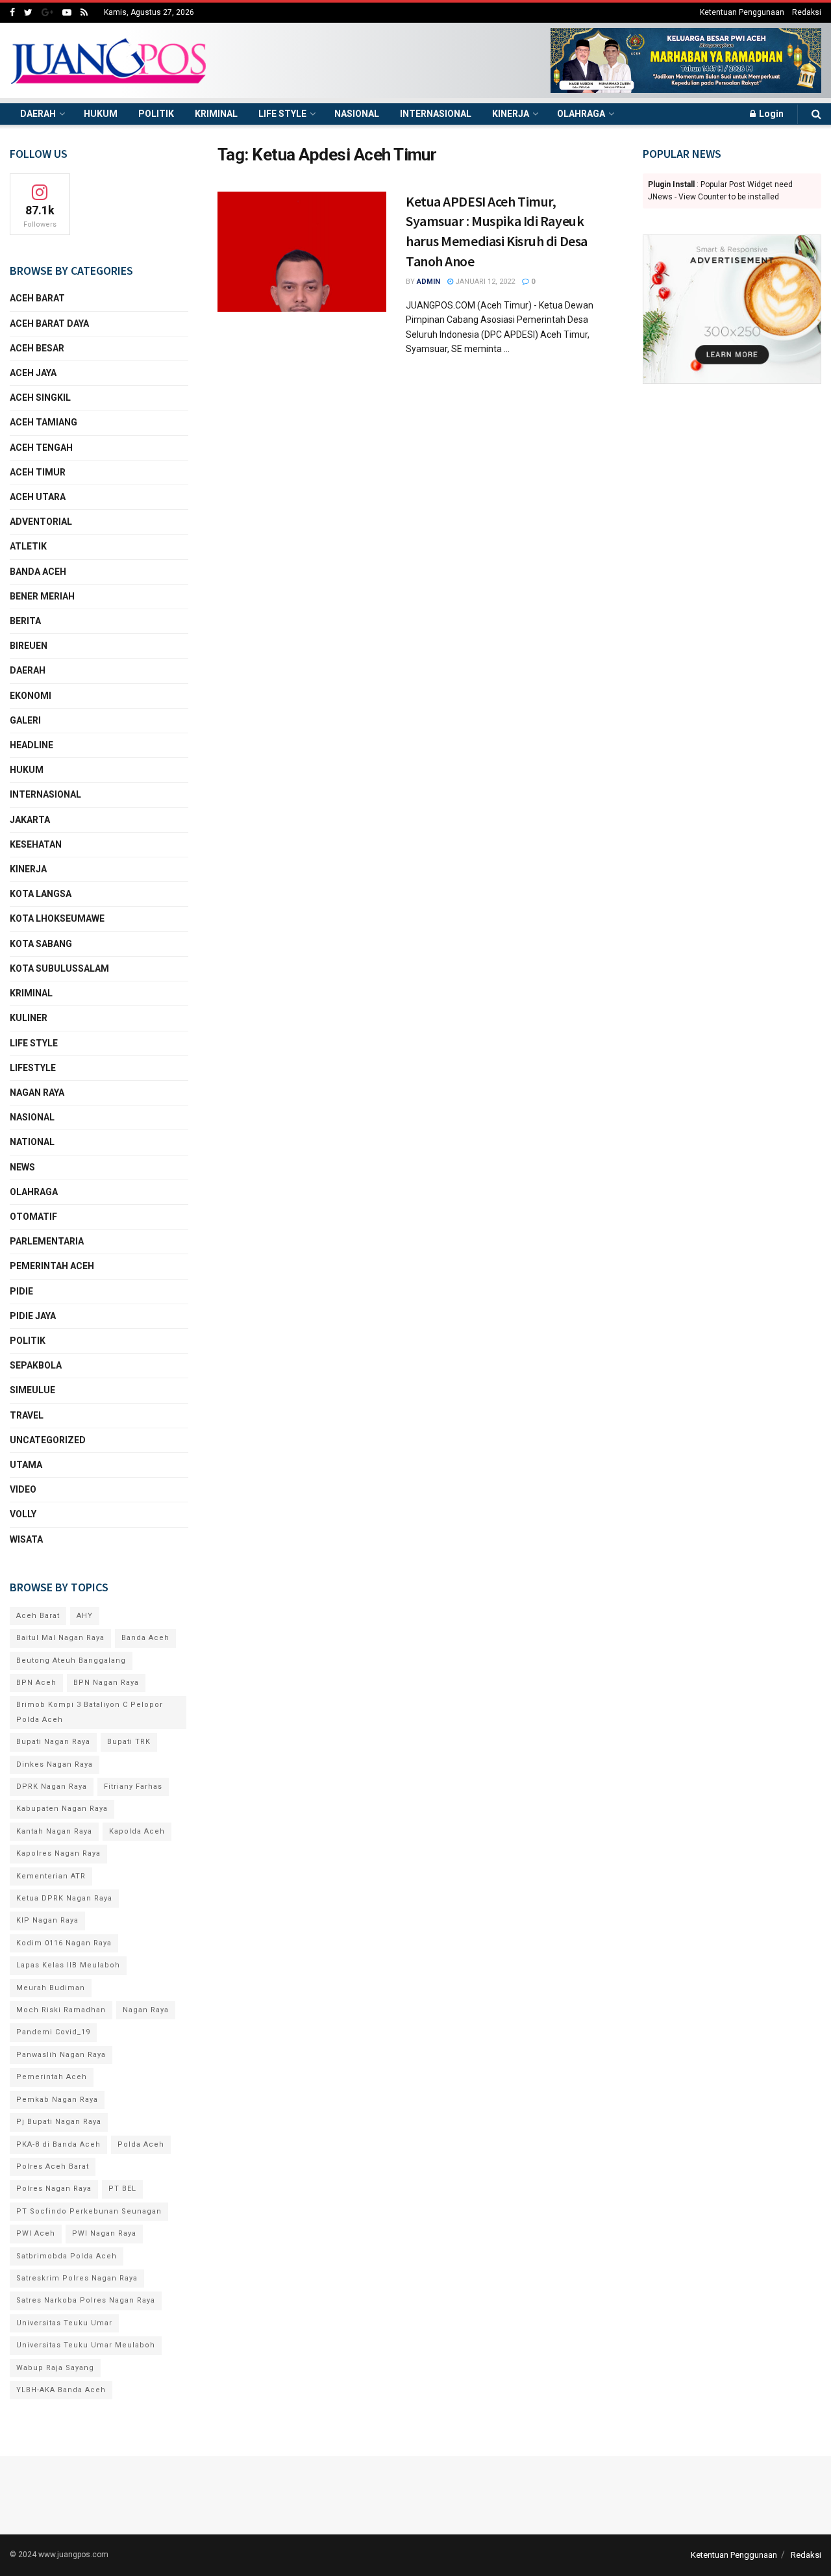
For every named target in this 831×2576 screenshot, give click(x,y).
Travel (27, 1415)
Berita (25, 621)
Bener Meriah (42, 596)
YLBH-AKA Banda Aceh (61, 2390)
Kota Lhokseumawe (57, 918)
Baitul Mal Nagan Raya (60, 1638)
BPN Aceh (36, 1683)
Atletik (28, 546)
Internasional (436, 114)
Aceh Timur (38, 472)
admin (428, 282)
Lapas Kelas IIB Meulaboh (68, 1965)
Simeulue (32, 1390)
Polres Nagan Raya (54, 2189)
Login (770, 114)
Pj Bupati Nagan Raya (59, 2122)
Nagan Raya (37, 1092)
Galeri (25, 720)
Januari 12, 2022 (484, 282)
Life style (282, 114)
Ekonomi (31, 696)
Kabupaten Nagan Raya (62, 1809)
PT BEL (122, 2189)
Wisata (26, 1539)
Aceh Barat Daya (49, 323)
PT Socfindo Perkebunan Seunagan (89, 2211)
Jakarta (30, 820)
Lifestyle (33, 1068)
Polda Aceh (141, 2144)
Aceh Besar (37, 348)
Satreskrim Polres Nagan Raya (77, 2278)
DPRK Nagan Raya (52, 1787)
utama (26, 1465)
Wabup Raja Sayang (55, 2368)
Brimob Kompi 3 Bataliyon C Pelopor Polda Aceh (90, 1712)
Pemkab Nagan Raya (57, 2100)
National (32, 1142)
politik (28, 1341)
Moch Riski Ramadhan (61, 2010)
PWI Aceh (36, 2233)
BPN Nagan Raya (106, 1683)
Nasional (357, 114)
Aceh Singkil (40, 398)
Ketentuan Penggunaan (742, 12)
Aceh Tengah (41, 448)
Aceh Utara (38, 497)
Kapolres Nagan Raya (58, 1853)
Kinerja (511, 114)
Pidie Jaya (33, 1316)
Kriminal (216, 114)
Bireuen (29, 646)
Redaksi (807, 12)
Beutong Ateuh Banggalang (71, 1661)
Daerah (38, 114)
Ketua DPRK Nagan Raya (64, 1898)
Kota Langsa (41, 894)
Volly (23, 1514)
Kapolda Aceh (137, 1831)
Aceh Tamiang (43, 422)
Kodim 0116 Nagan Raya (64, 1943)
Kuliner (29, 1018)
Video (23, 1489)
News (22, 1167)
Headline (31, 745)
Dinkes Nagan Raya (55, 1764)
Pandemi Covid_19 (53, 2032)
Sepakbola (36, 1365)
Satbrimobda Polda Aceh (67, 2256)
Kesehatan (36, 844)
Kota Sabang (41, 944)
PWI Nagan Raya (104, 2233)
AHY (85, 1616)
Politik (156, 114)
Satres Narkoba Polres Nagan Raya (86, 2300)
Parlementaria (47, 1241)
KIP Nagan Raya (47, 1920)
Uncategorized (48, 1440)
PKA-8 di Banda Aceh (58, 2144)
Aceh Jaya (33, 373)
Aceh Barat (37, 298)
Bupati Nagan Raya (53, 1742)
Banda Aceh (38, 572)
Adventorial (41, 522)
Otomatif (33, 1217)
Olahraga (581, 114)
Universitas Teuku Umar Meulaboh (86, 2345)
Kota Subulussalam (59, 968)
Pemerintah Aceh (52, 1266)
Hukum (101, 114)
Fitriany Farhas (133, 1787)
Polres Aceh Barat (53, 2166)
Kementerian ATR (51, 1876)
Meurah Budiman (51, 1988)
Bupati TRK (129, 1742)
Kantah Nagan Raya (54, 1831)
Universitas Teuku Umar (64, 2323)
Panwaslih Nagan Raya (61, 2055)
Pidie (21, 1291)
